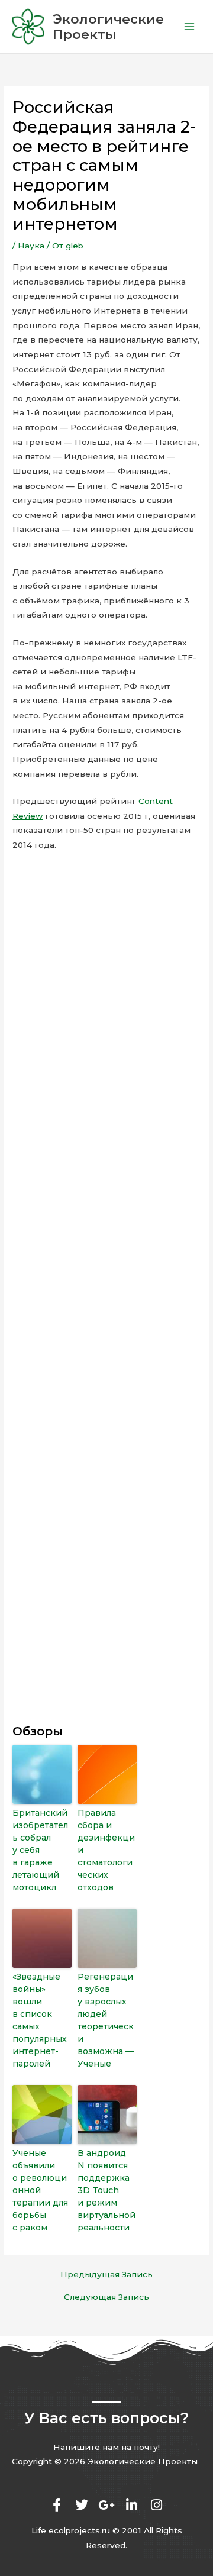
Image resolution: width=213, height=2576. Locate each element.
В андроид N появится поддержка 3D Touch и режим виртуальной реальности (106, 2190)
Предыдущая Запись (106, 2275)
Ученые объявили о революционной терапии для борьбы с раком (40, 2190)
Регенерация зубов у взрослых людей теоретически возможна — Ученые (106, 2020)
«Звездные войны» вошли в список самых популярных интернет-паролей (40, 2020)
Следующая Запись (106, 2297)
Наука (31, 246)
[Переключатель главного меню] (190, 27)
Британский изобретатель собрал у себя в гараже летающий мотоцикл (40, 1850)
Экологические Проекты (108, 27)
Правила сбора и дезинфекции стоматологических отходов (106, 1850)
